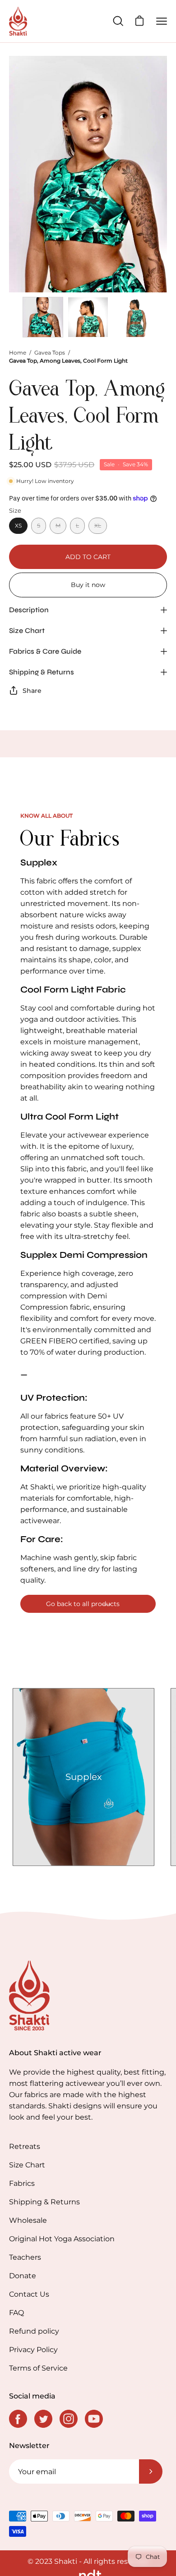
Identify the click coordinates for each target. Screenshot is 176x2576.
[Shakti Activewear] (18, 21)
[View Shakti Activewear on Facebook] (18, 2419)
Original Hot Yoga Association (62, 2239)
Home (18, 353)
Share (32, 691)
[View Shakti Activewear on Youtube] (94, 2419)
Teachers (25, 2257)
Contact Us (29, 2294)
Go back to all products (83, 1604)
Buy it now (88, 585)
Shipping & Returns (42, 672)
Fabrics (22, 2183)
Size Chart (27, 630)
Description (29, 610)
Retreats (25, 2146)
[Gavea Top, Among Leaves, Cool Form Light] (43, 317)
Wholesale (28, 2220)
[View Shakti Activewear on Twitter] (43, 2419)
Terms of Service (38, 2368)
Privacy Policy (33, 2350)
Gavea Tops (50, 353)
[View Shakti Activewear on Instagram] (69, 2419)
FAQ (16, 2313)
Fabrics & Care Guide (45, 651)
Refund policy (34, 2331)
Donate (23, 2276)
